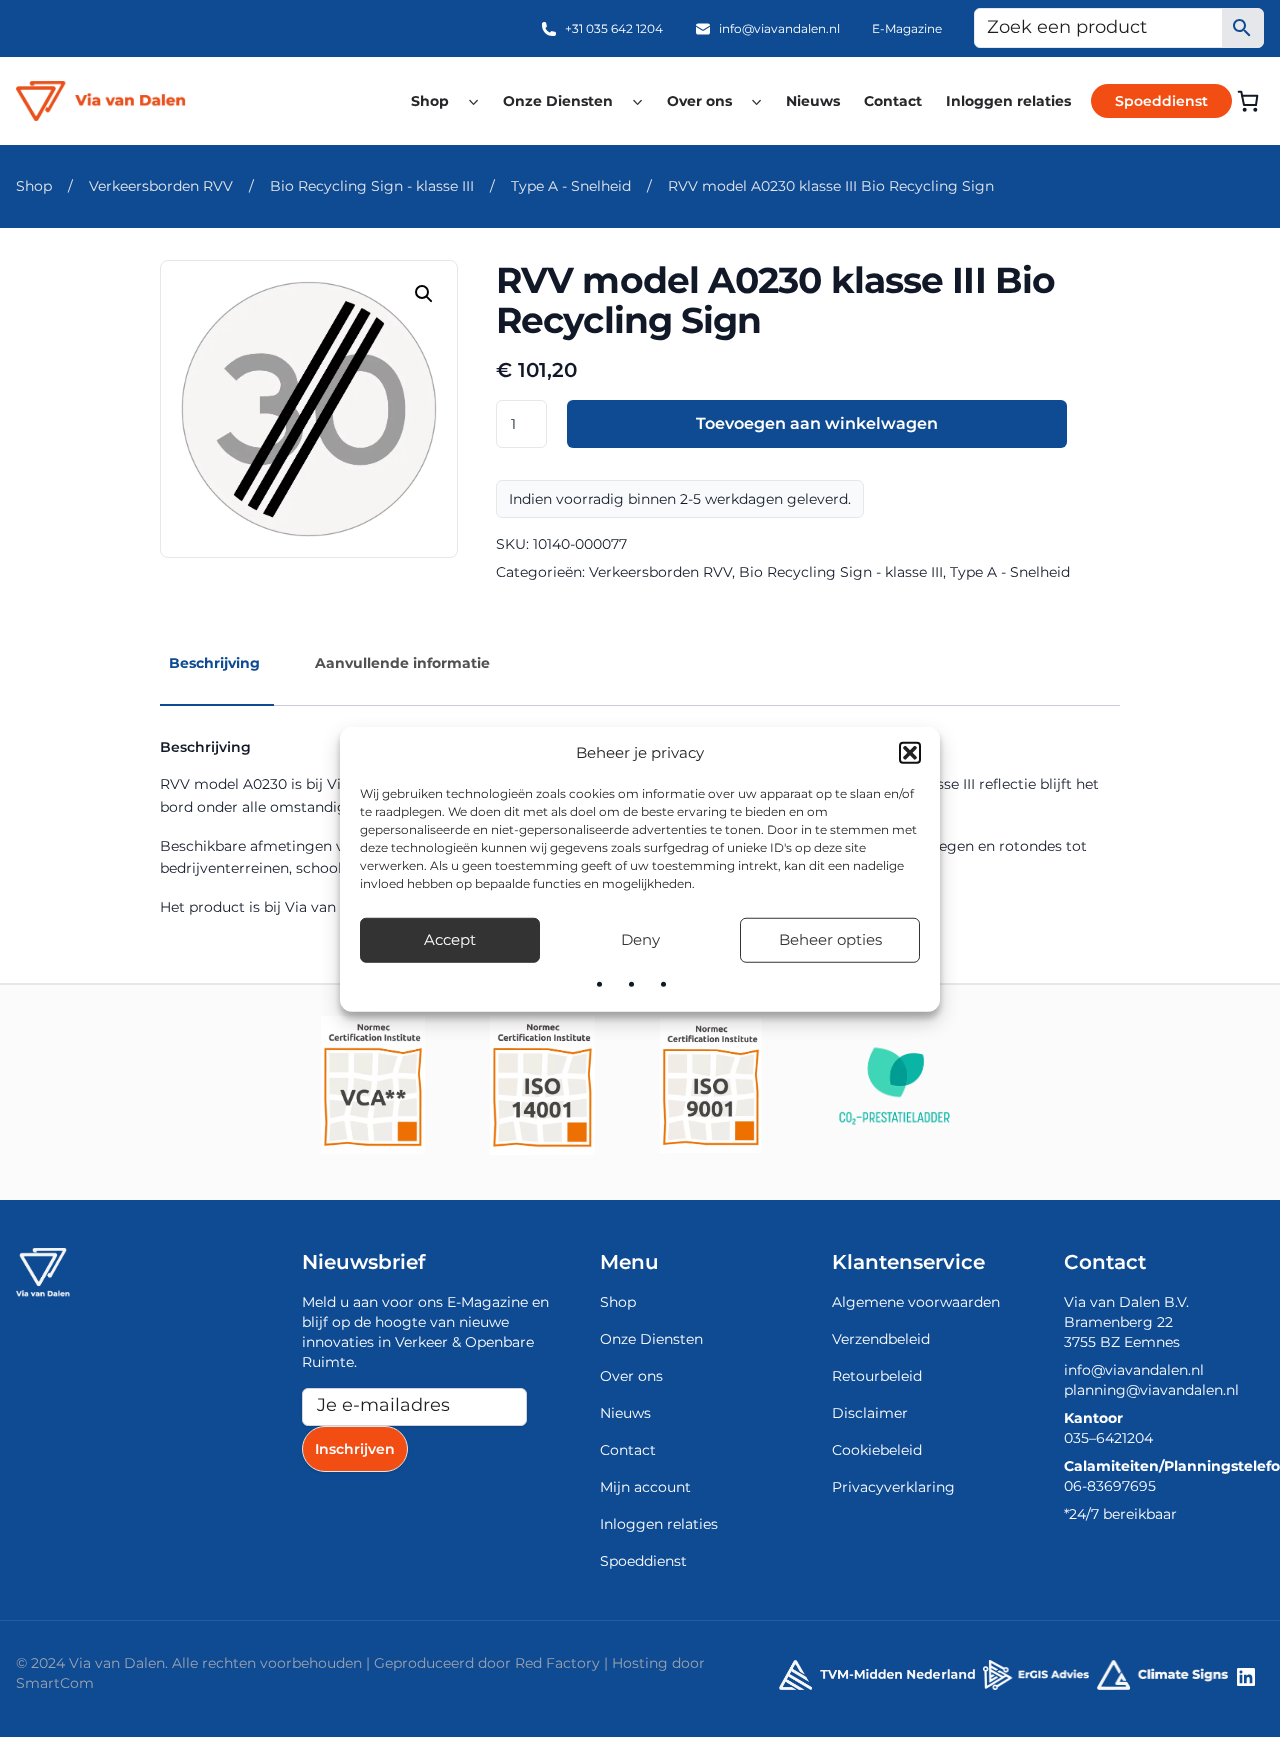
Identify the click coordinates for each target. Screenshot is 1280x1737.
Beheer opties (830, 938)
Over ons (699, 101)
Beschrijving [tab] (214, 663)
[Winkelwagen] (1248, 101)
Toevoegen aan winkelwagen (817, 423)
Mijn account (645, 1487)
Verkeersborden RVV (161, 186)
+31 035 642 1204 (614, 28)
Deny (640, 938)
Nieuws (813, 101)
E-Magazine (907, 28)
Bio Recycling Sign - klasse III (372, 186)
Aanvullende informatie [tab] (402, 663)
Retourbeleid (877, 1376)
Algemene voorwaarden (916, 1302)
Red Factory (557, 1663)
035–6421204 (1108, 1438)
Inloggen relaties (1008, 101)
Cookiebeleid (877, 1450)
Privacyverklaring (893, 1487)
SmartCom (55, 1683)
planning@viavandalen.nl (1151, 1390)
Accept (450, 938)
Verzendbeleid (881, 1339)
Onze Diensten (558, 101)
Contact (893, 101)
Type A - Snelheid (571, 186)
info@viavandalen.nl (779, 28)
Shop (430, 101)
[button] (910, 753)
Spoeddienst (1161, 101)
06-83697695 (1110, 1486)
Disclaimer (870, 1413)
